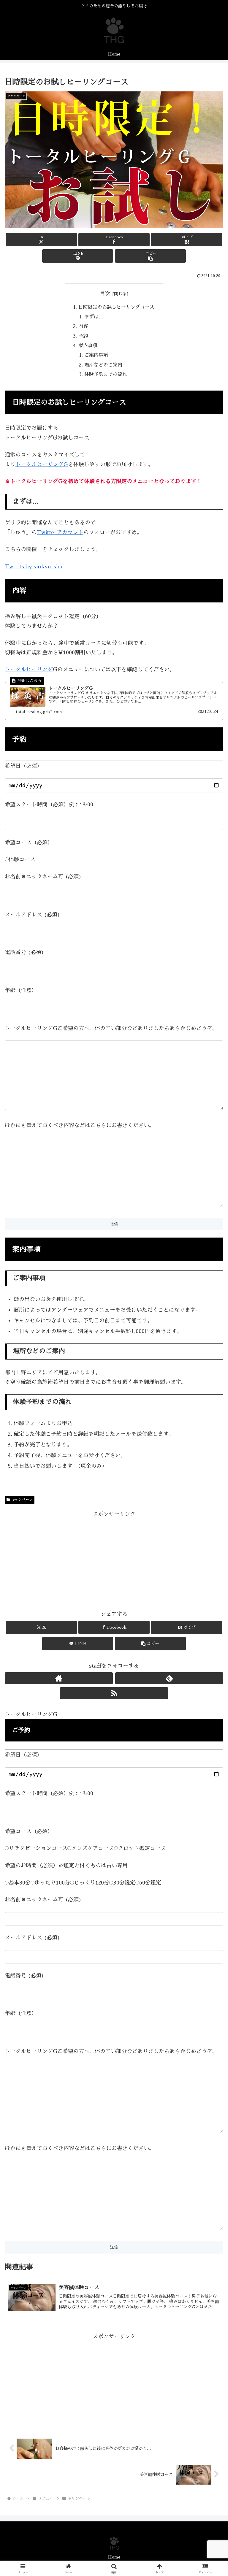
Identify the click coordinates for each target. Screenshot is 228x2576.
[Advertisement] (114, 1560)
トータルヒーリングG (42, 464)
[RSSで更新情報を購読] (114, 1693)
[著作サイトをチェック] (59, 1678)
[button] (150, 256)
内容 (83, 326)
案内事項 (88, 346)
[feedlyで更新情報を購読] (169, 1678)
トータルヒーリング (29, 670)
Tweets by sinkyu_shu (34, 567)
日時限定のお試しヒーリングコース (116, 307)
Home (114, 2557)
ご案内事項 (96, 355)
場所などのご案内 (103, 365)
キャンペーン (22, 1500)
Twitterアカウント (60, 532)
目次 (105, 294)
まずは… (94, 317)
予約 (83, 336)
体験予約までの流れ (106, 374)
